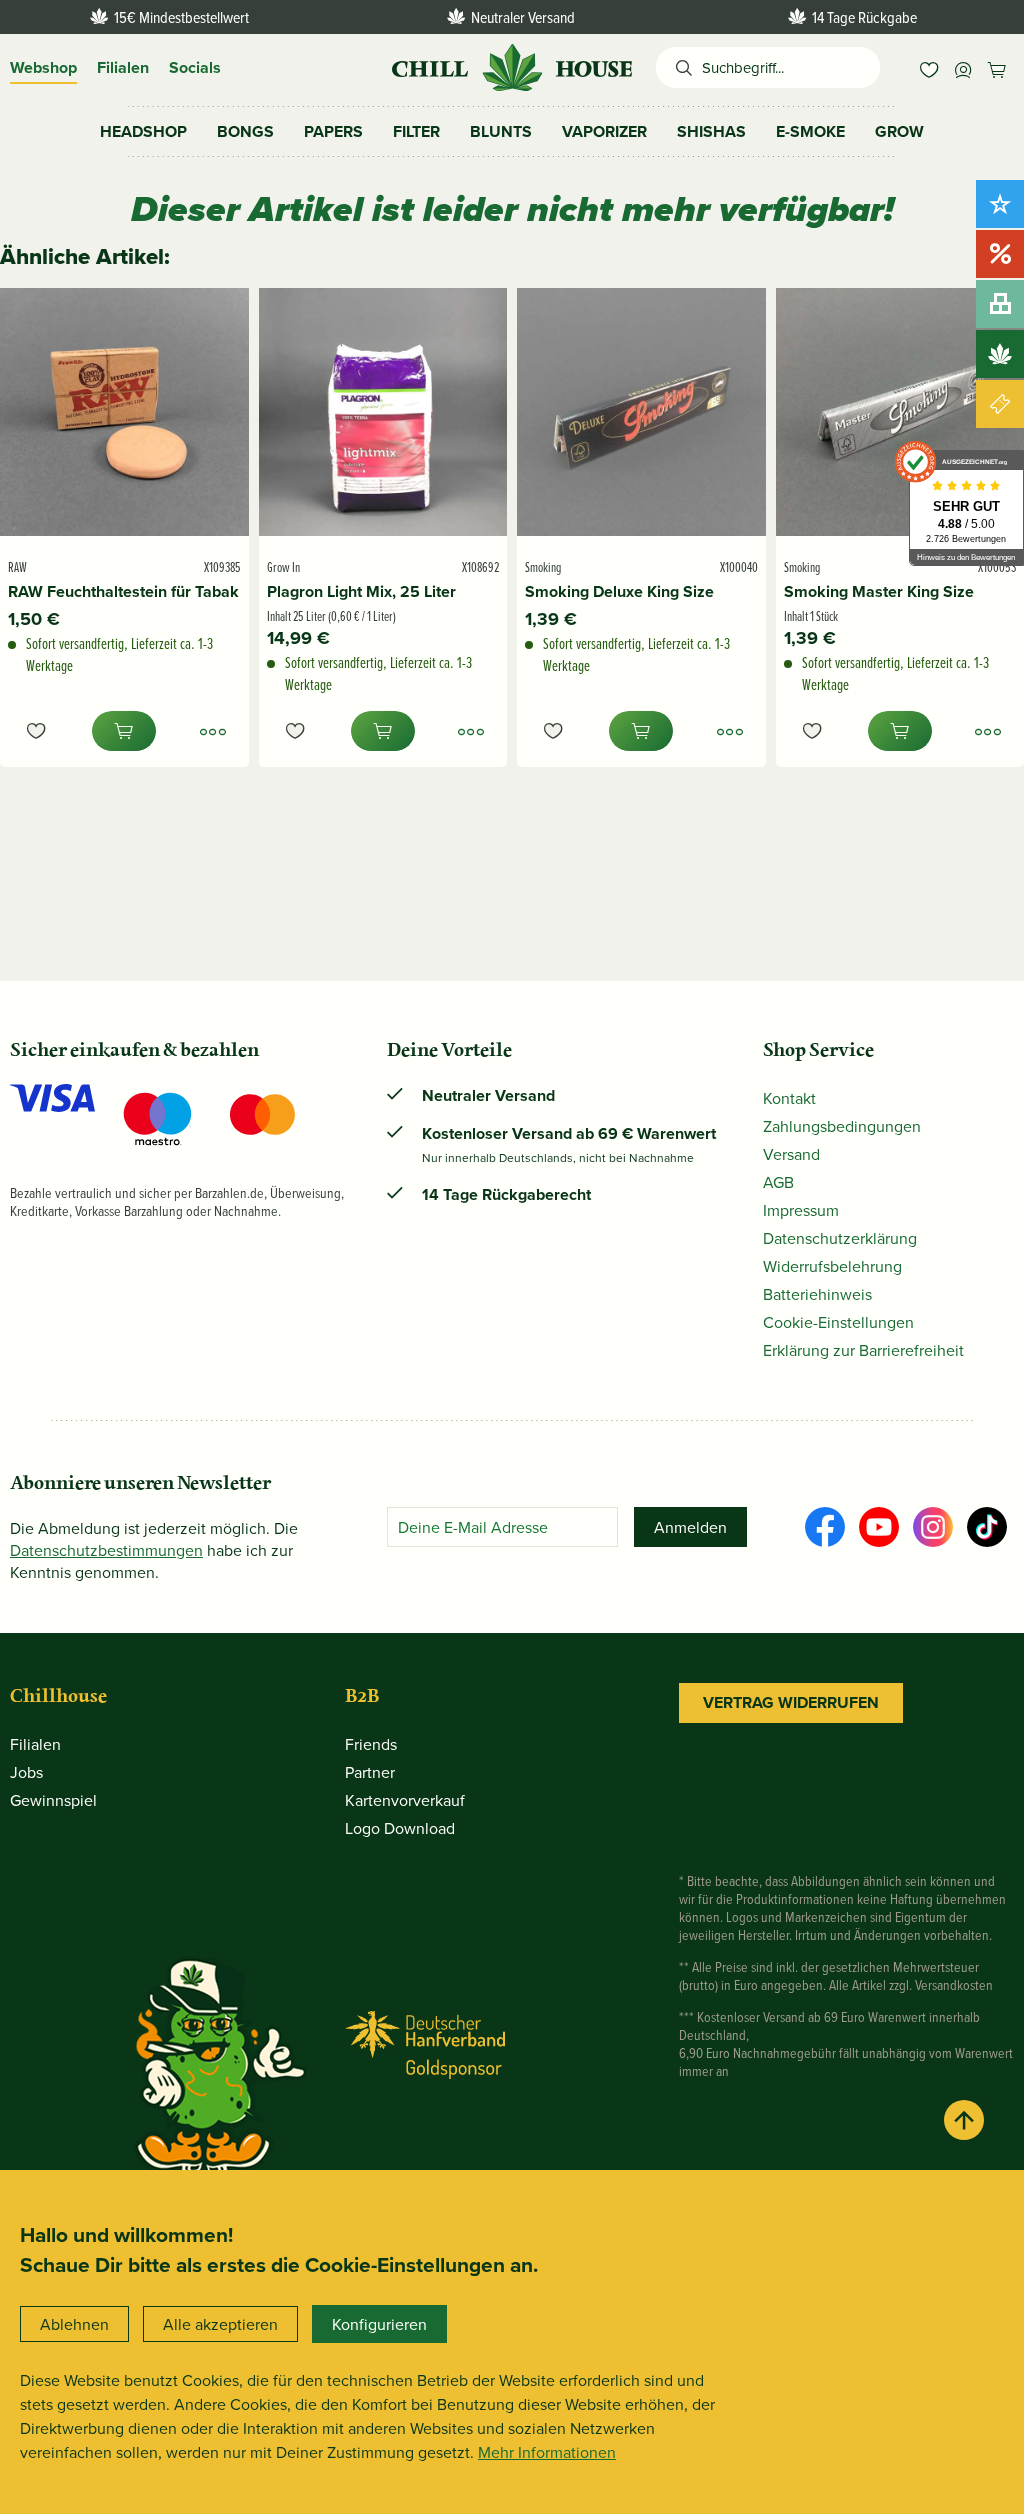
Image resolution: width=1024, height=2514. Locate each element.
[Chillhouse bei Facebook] (825, 1527)
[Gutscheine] (1000, 404)
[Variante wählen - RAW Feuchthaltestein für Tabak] (213, 731)
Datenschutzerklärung (840, 1238)
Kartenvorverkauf (405, 1800)
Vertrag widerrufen (791, 1702)
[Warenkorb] (997, 68)
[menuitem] (929, 68)
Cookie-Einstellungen (838, 1322)
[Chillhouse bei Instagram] (933, 1527)
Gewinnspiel (53, 1800)
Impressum (801, 1210)
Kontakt (789, 1098)
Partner (370, 1772)
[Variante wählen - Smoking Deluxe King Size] (730, 731)
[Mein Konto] (963, 68)
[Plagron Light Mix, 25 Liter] (383, 412)
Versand (791, 1154)
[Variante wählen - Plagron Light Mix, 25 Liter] (471, 731)
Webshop (43, 67)
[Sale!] (1000, 254)
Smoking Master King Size (879, 592)
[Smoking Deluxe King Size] (641, 412)
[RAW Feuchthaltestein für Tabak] (124, 412)
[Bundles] (1000, 304)
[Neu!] (1000, 204)
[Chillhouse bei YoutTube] (879, 1527)
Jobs (26, 1772)
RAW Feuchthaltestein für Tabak (123, 592)
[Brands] (1000, 354)
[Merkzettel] (929, 68)
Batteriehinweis (817, 1294)
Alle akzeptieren (220, 2324)
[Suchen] (679, 67)
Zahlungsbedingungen (842, 1126)
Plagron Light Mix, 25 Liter (361, 592)
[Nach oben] (964, 2120)
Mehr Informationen (547, 2452)
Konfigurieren (379, 2324)
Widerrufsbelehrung (832, 1266)
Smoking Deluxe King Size (619, 592)
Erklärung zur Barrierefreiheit (863, 1350)
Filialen (123, 67)
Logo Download (400, 1828)
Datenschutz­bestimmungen (106, 1550)
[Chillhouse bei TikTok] (987, 1527)
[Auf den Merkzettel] (36, 731)
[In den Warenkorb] (124, 731)
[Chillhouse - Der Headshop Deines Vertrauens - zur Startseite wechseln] (512, 65)
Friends (371, 1744)
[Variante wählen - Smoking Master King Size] (988, 731)
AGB (778, 1182)
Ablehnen (74, 2324)
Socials (195, 67)
